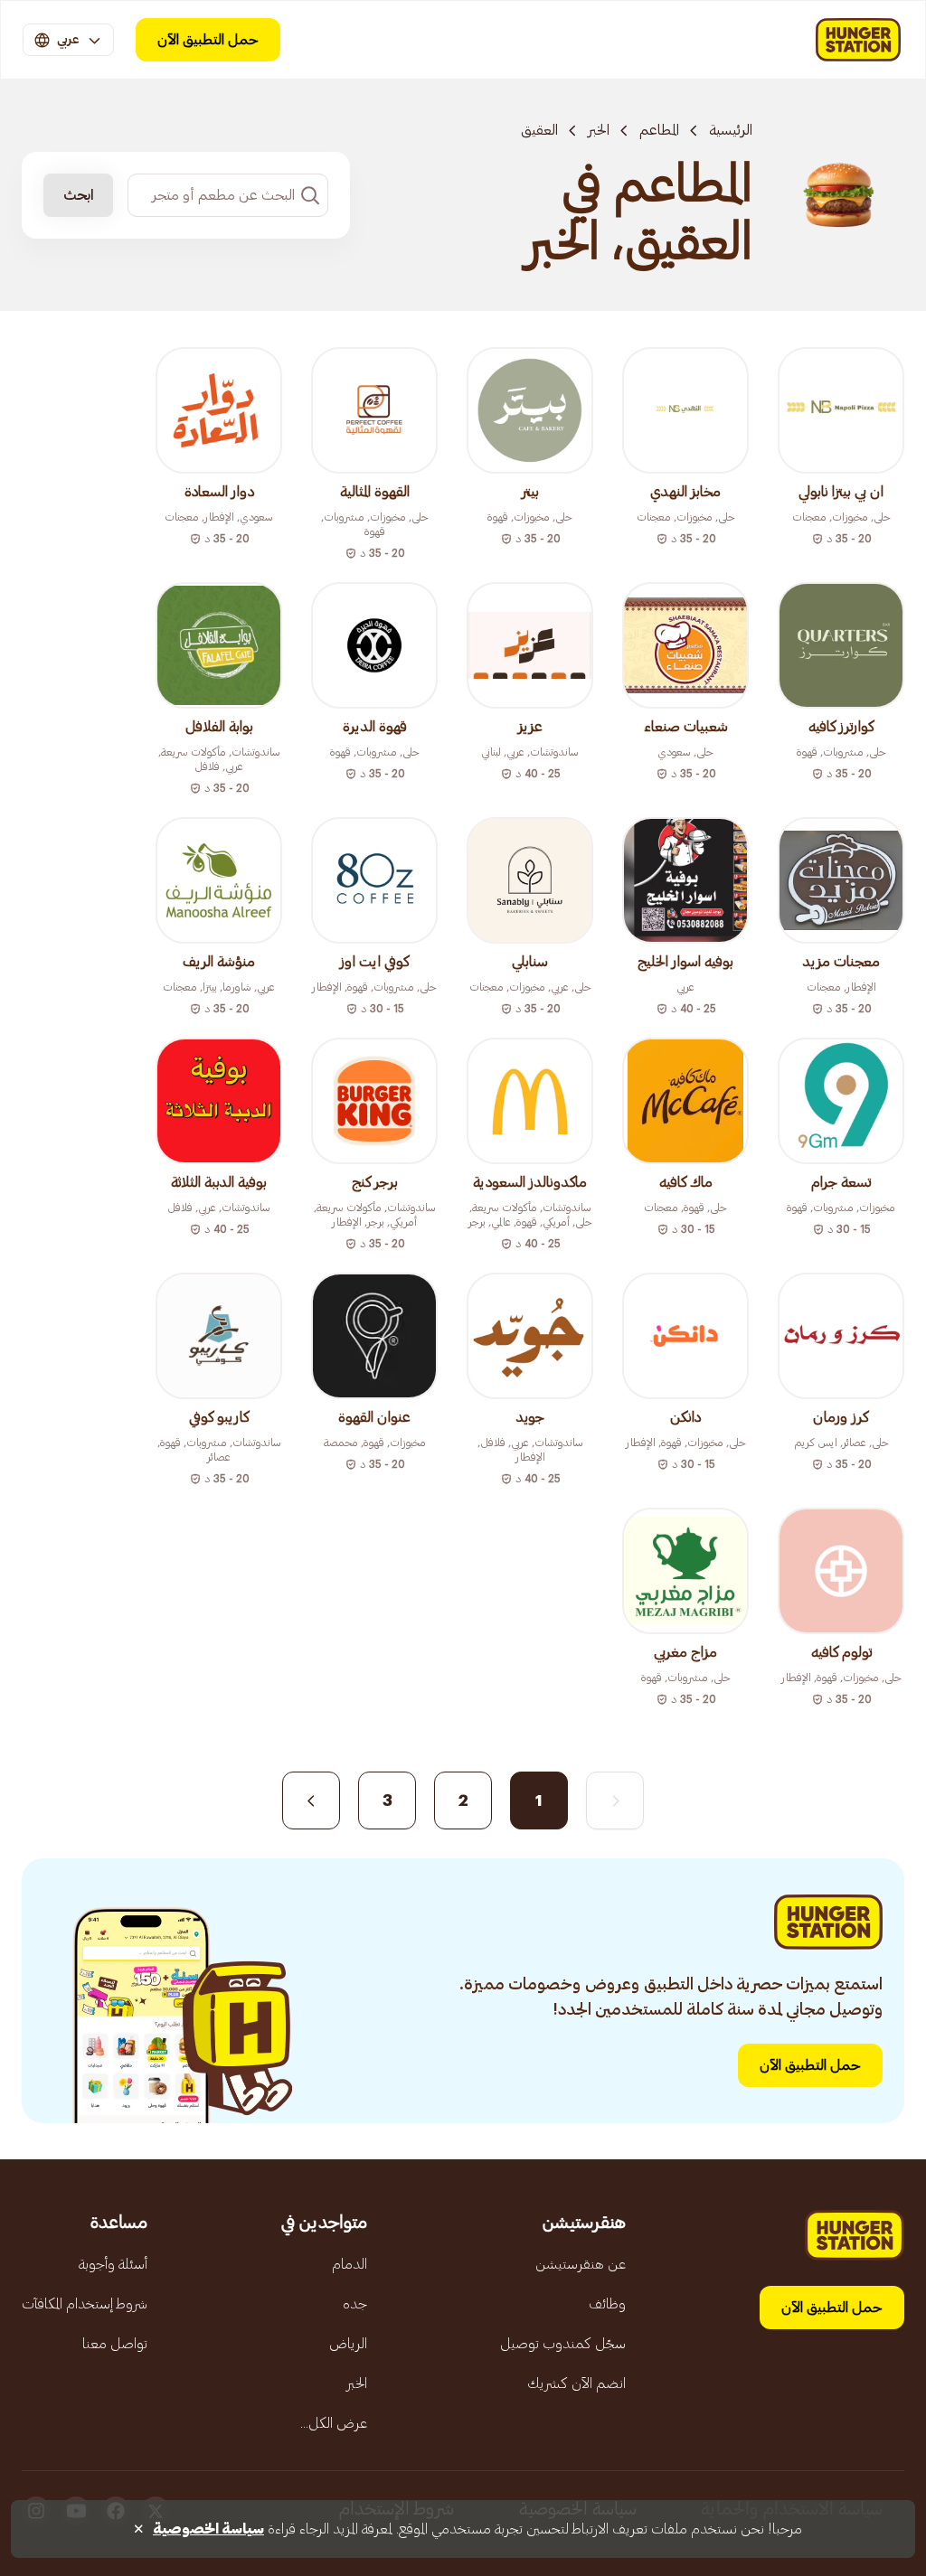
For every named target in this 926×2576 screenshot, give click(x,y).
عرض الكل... (334, 2423)
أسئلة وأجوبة (113, 2264)
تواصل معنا (115, 2344)
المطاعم (659, 130)
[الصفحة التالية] (311, 1800)
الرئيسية (731, 130)
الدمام (350, 2264)
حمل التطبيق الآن (208, 40)
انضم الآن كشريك (576, 2383)
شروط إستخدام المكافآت (85, 2304)
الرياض (348, 2344)
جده (355, 2304)
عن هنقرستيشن (581, 2264)
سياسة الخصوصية (208, 2529)
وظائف (607, 2304)
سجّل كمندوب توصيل (563, 2344)
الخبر (599, 130)
